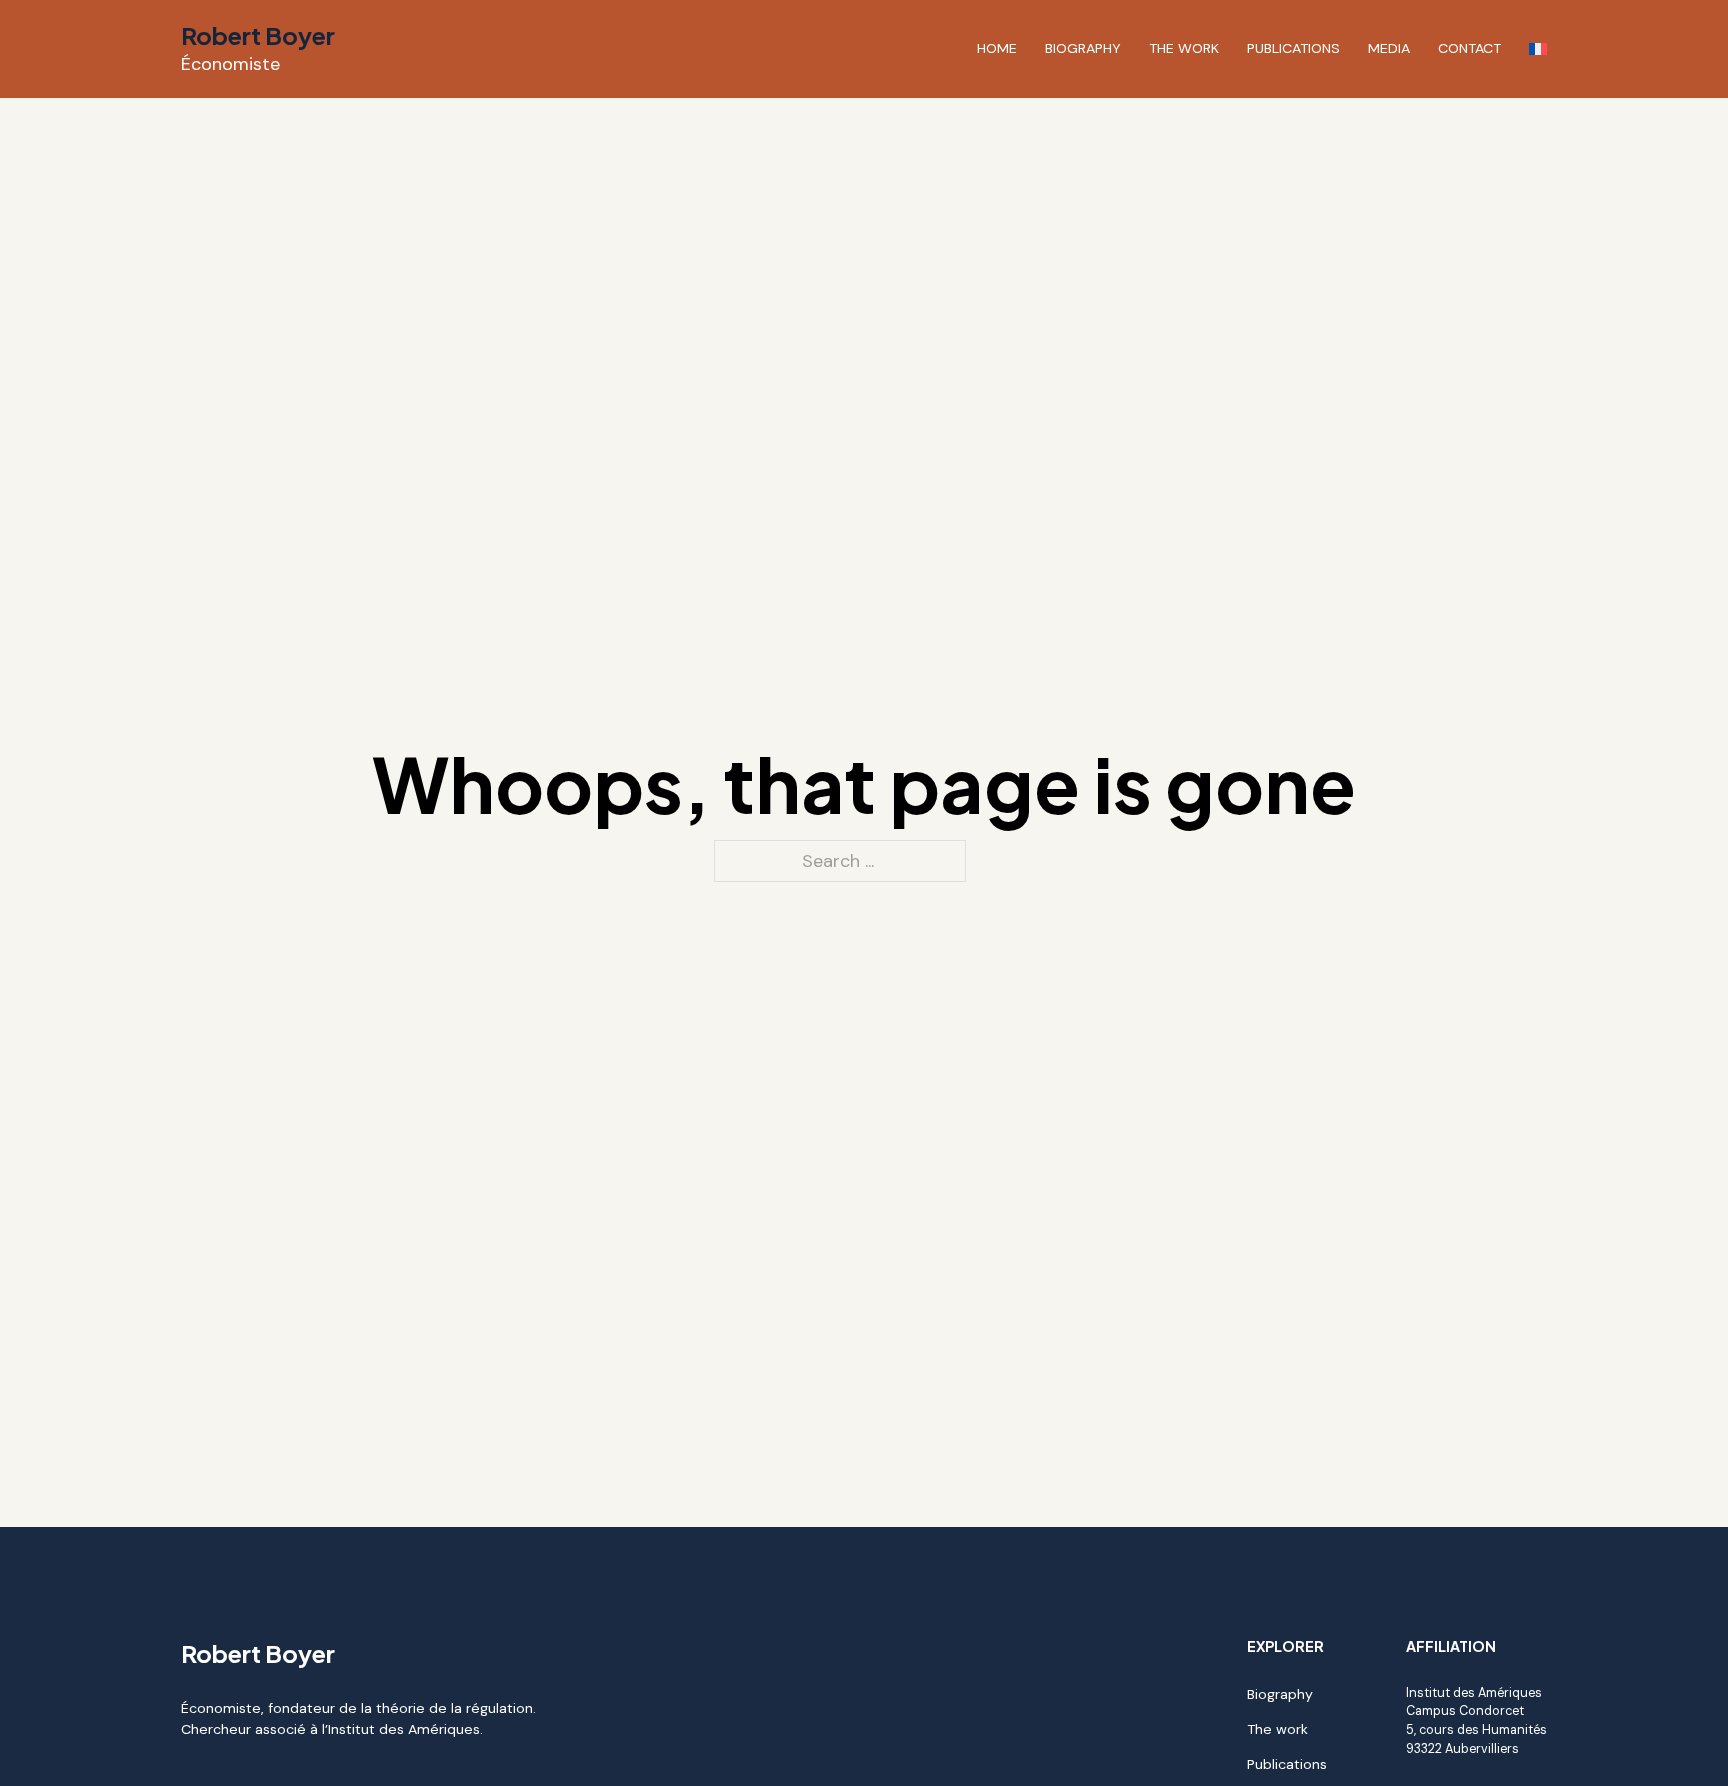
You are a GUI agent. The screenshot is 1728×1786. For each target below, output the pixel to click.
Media (1389, 48)
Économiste (230, 64)
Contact (1469, 48)
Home (997, 48)
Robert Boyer (258, 35)
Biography (1083, 48)
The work (1184, 48)
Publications (1293, 48)
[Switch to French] (1538, 49)
